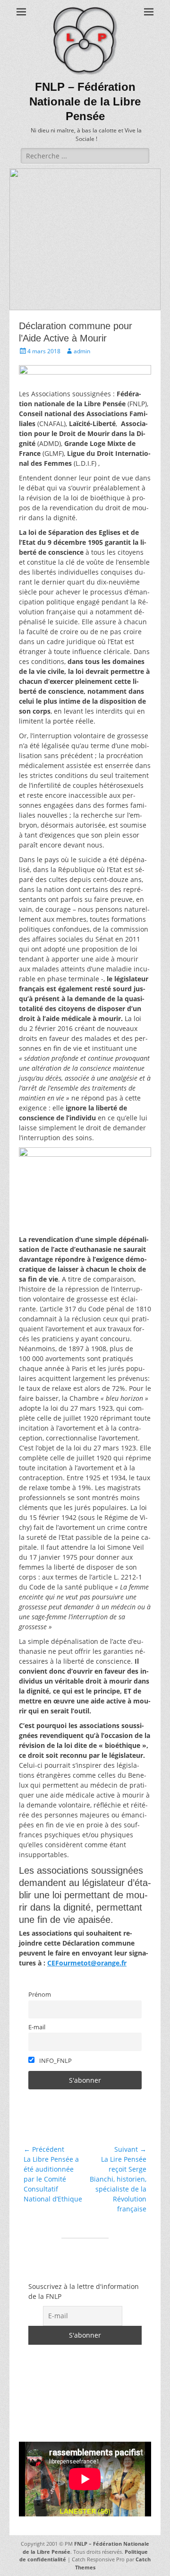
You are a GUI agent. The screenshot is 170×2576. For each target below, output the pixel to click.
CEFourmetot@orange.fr (87, 1963)
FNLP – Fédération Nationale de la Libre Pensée (85, 101)
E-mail (37, 2027)
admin (82, 351)
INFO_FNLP (55, 2061)
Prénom (40, 1995)
